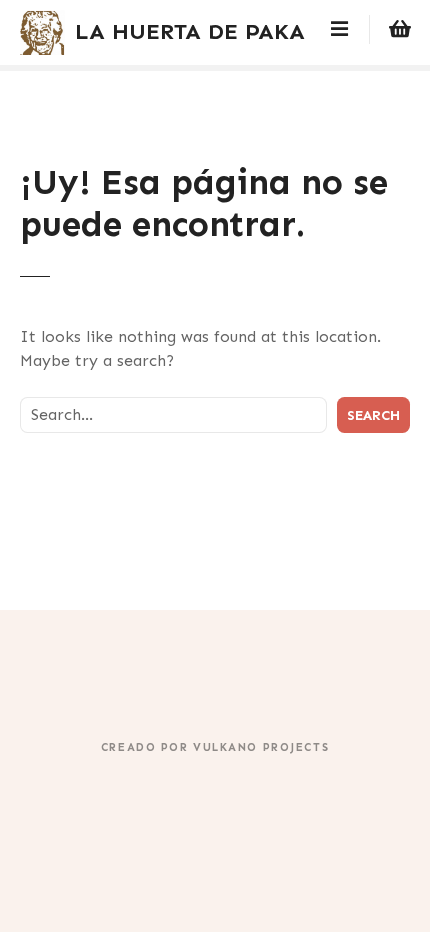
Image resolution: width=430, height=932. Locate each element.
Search (373, 415)
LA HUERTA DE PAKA (190, 31)
